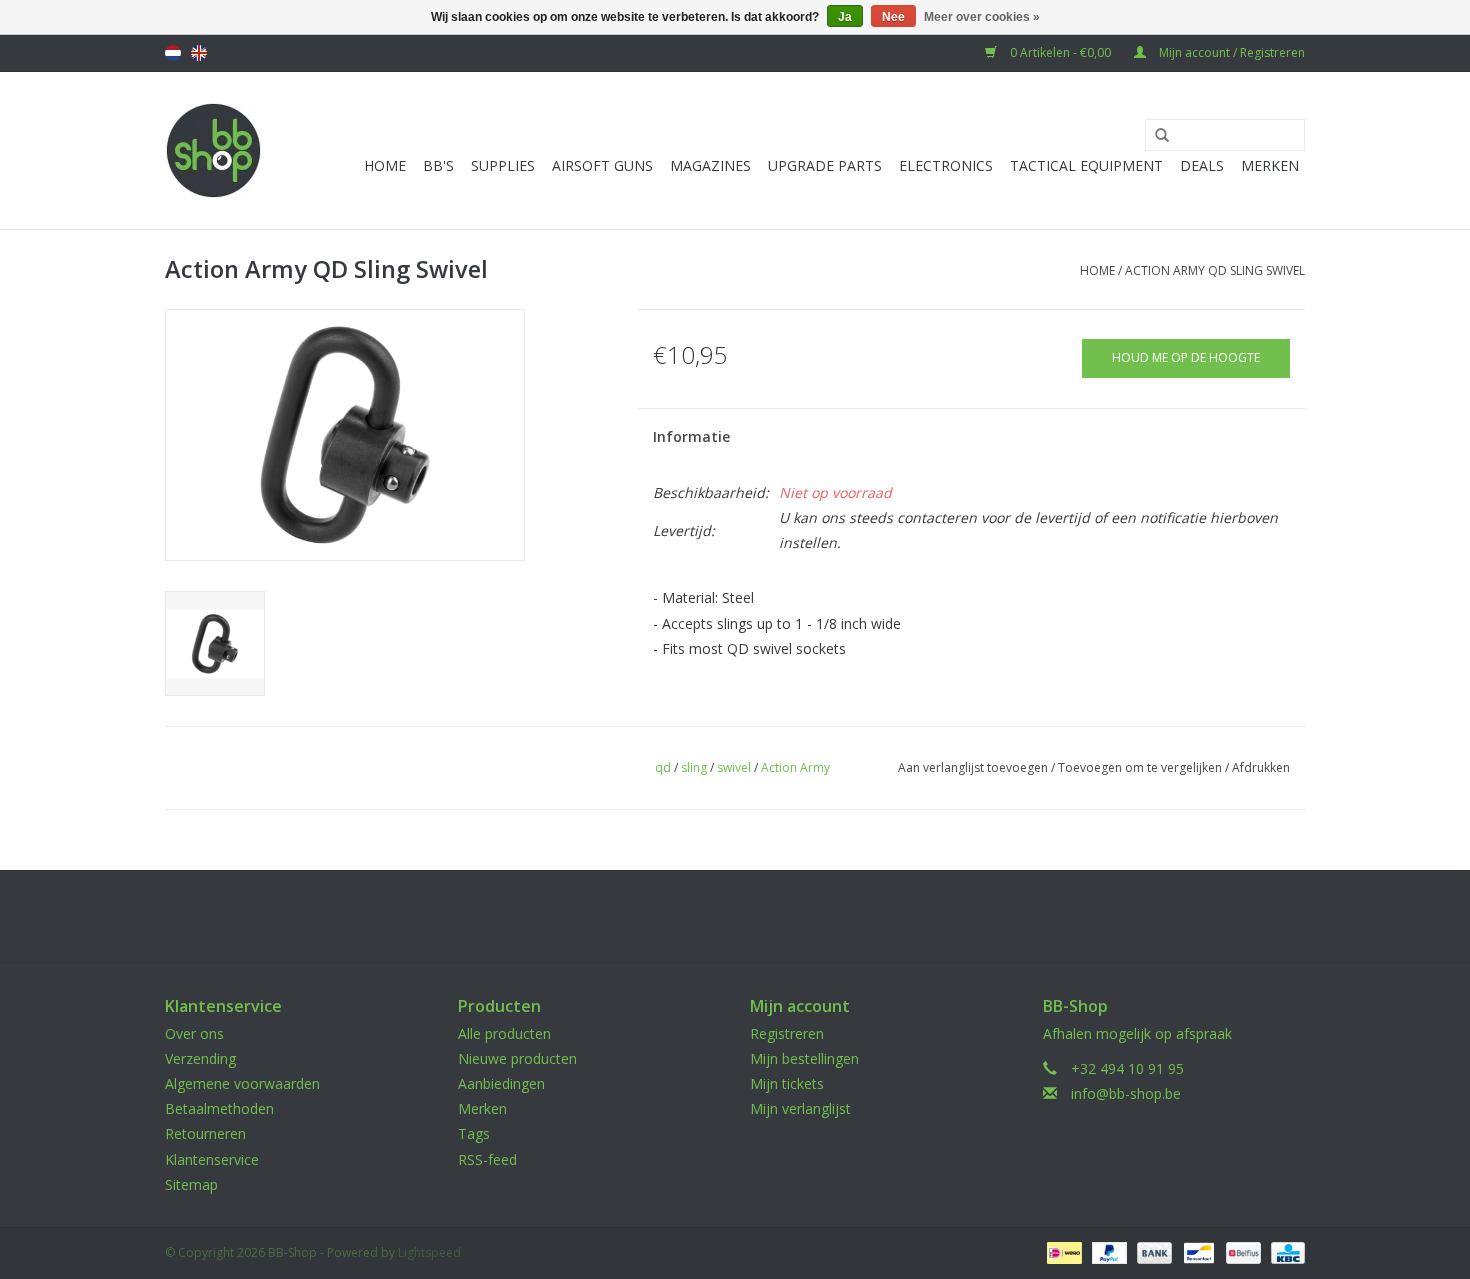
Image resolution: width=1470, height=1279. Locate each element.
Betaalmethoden (219, 1108)
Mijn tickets (787, 1083)
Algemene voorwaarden (242, 1083)
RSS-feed (487, 1159)
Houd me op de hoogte (1186, 357)
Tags (474, 1133)
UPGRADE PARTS (825, 165)
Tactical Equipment (1086, 165)
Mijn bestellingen (804, 1058)
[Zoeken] (1155, 136)
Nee (893, 17)
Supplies (503, 165)
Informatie (691, 436)
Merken (1270, 165)
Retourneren (205, 1133)
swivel (734, 767)
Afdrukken (1261, 767)
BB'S (438, 165)
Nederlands (173, 53)
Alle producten (504, 1033)
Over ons (194, 1033)
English (199, 53)
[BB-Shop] (213, 150)
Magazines (710, 165)
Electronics (946, 165)
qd (663, 767)
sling (694, 767)
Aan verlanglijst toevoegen (973, 767)
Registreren (787, 1033)
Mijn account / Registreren (1230, 52)
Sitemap (191, 1184)
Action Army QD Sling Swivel (1215, 270)
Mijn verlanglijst (800, 1108)
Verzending (200, 1058)
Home (385, 165)
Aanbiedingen (501, 1083)
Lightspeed (429, 1252)
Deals (1202, 165)
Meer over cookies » (982, 17)
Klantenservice (212, 1159)
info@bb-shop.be (1126, 1093)
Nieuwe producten (517, 1058)
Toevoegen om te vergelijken (1141, 767)
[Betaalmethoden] (1062, 1251)
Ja (845, 17)
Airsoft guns (602, 165)
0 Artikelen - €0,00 (1060, 52)
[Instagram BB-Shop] (753, 916)
